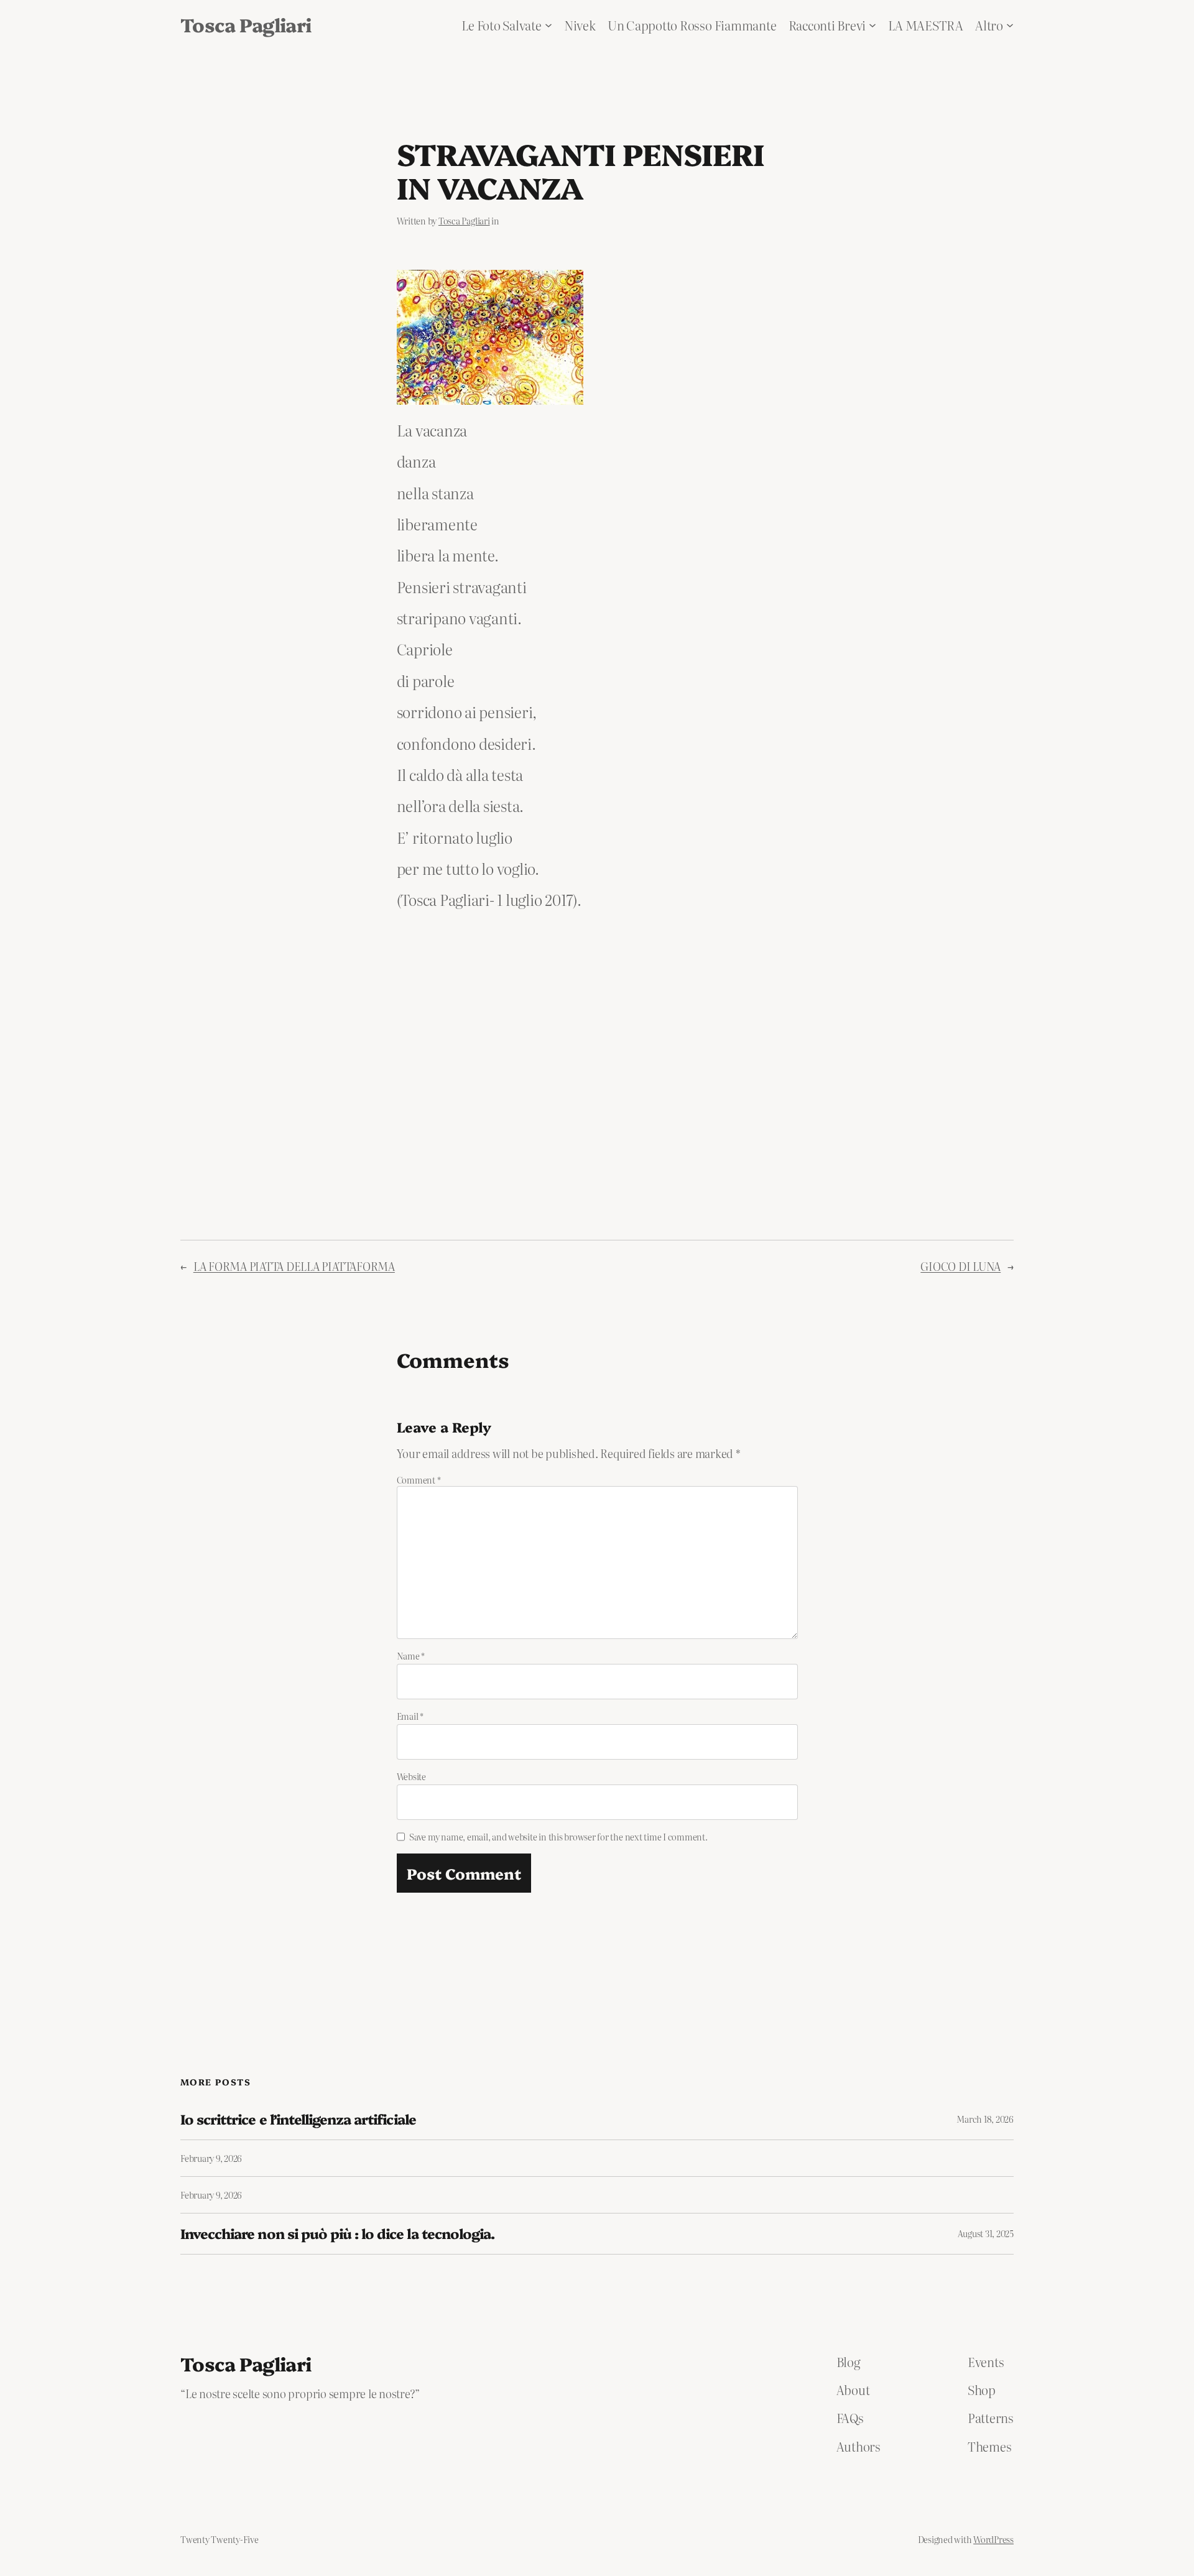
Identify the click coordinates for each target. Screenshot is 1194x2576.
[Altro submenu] (1010, 25)
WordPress (993, 2539)
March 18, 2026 (985, 2119)
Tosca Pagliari (246, 24)
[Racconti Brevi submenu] (872, 25)
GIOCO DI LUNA (960, 1266)
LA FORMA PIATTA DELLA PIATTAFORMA (294, 1266)
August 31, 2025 (986, 2233)
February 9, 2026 (211, 2158)
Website (411, 1776)
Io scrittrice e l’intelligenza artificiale (298, 2119)
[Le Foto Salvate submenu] (548, 25)
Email (410, 1716)
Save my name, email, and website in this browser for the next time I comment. (558, 1837)
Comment (419, 1480)
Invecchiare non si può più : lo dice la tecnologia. (337, 2234)
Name (411, 1656)
